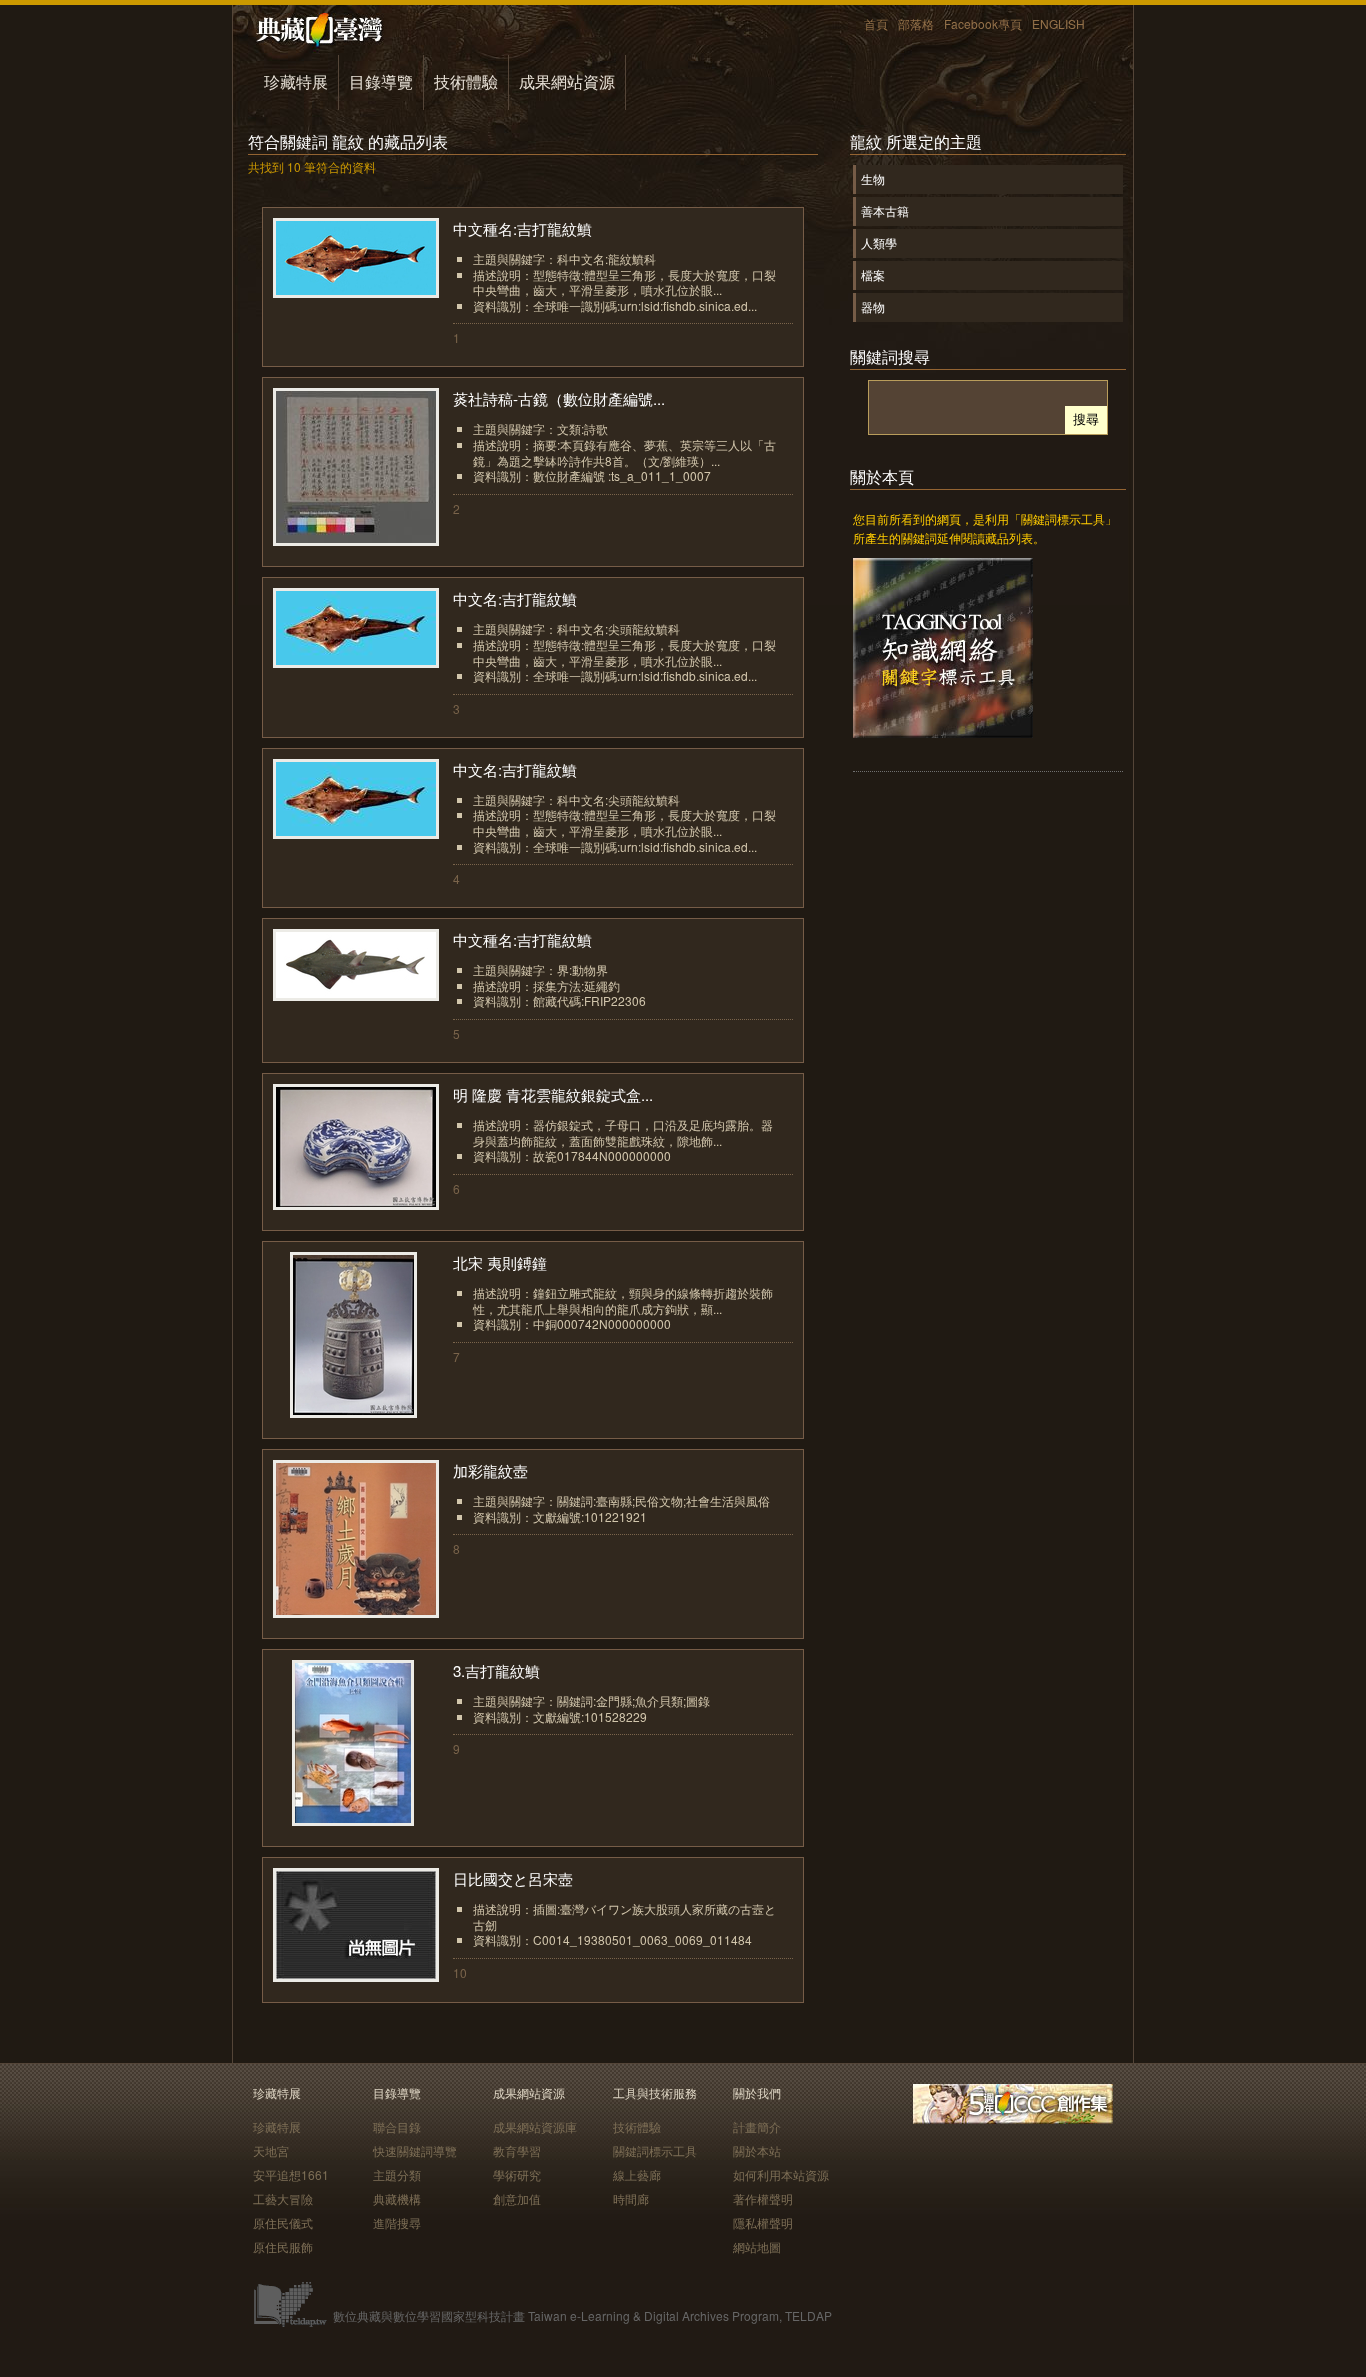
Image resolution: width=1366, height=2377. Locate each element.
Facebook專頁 (983, 23)
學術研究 (517, 2174)
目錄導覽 (381, 81)
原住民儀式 (283, 2222)
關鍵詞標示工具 (655, 2150)
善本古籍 (885, 210)
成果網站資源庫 (535, 2126)
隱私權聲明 (763, 2222)
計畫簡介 (757, 2126)
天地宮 (271, 2150)
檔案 (873, 274)
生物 (873, 178)
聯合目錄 (397, 2126)
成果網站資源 (567, 81)
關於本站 (757, 2150)
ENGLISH (1058, 23)
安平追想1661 (291, 2174)
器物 (873, 306)
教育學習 (517, 2150)
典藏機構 (397, 2198)
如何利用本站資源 (781, 2174)
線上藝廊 (637, 2174)
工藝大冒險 (283, 2198)
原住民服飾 (283, 2246)
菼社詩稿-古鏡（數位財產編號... (559, 398)
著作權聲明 (763, 2198)
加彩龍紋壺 (490, 1470)
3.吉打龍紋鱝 (496, 1670)
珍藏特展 (296, 81)
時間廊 (631, 2198)
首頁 (876, 23)
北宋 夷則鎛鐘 (500, 1262)
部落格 (916, 23)
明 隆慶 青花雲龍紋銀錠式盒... (553, 1094)
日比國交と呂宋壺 (513, 1878)
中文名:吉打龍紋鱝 (515, 598)
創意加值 (517, 2198)
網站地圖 (757, 2246)
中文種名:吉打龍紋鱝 (522, 228)
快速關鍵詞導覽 (415, 2150)
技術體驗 (466, 81)
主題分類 (397, 2174)
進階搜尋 (397, 2222)
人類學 (879, 242)
